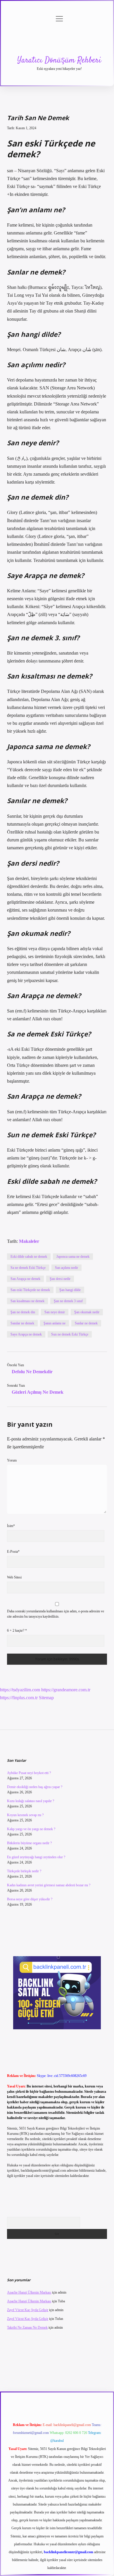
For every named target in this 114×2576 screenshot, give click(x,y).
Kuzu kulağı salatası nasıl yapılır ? (31, 1801)
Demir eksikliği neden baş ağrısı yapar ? (35, 1787)
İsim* (11, 1526)
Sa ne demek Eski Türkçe (28, 1268)
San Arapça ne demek (25, 1279)
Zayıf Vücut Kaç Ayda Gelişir (28, 2310)
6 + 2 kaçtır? (17, 1631)
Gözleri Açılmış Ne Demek (38, 1392)
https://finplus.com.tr (19, 1698)
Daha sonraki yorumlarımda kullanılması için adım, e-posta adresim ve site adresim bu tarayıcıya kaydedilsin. (56, 1614)
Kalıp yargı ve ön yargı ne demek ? (31, 1829)
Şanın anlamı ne (55, 1323)
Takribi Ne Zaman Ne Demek (27, 2327)
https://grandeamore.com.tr (66, 1690)
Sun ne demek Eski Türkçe (70, 1334)
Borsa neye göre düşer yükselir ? (30, 1899)
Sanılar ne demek (22, 1323)
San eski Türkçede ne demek (30, 1290)
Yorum (12, 1460)
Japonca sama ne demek (73, 1257)
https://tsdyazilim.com (20, 1690)
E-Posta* (13, 1552)
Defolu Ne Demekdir (32, 1372)
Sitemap (46, 1698)
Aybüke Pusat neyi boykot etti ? (29, 1773)
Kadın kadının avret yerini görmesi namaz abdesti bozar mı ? (49, 1885)
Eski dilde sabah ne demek (29, 1257)
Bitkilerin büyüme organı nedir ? (29, 1843)
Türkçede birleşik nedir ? (24, 1871)
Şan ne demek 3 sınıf (68, 1301)
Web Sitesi (14, 1577)
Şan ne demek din (23, 1312)
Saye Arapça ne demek (26, 1334)
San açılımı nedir (66, 1268)
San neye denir (55, 1312)
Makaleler (29, 1241)
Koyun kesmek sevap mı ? (25, 1815)
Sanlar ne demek (86, 1323)
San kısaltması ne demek (27, 1301)
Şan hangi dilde (70, 1290)
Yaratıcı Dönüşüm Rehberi (59, 61)
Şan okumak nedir (87, 1312)
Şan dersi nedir (60, 1279)
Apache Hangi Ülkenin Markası (29, 2292)
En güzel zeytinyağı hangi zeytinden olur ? (36, 1857)
